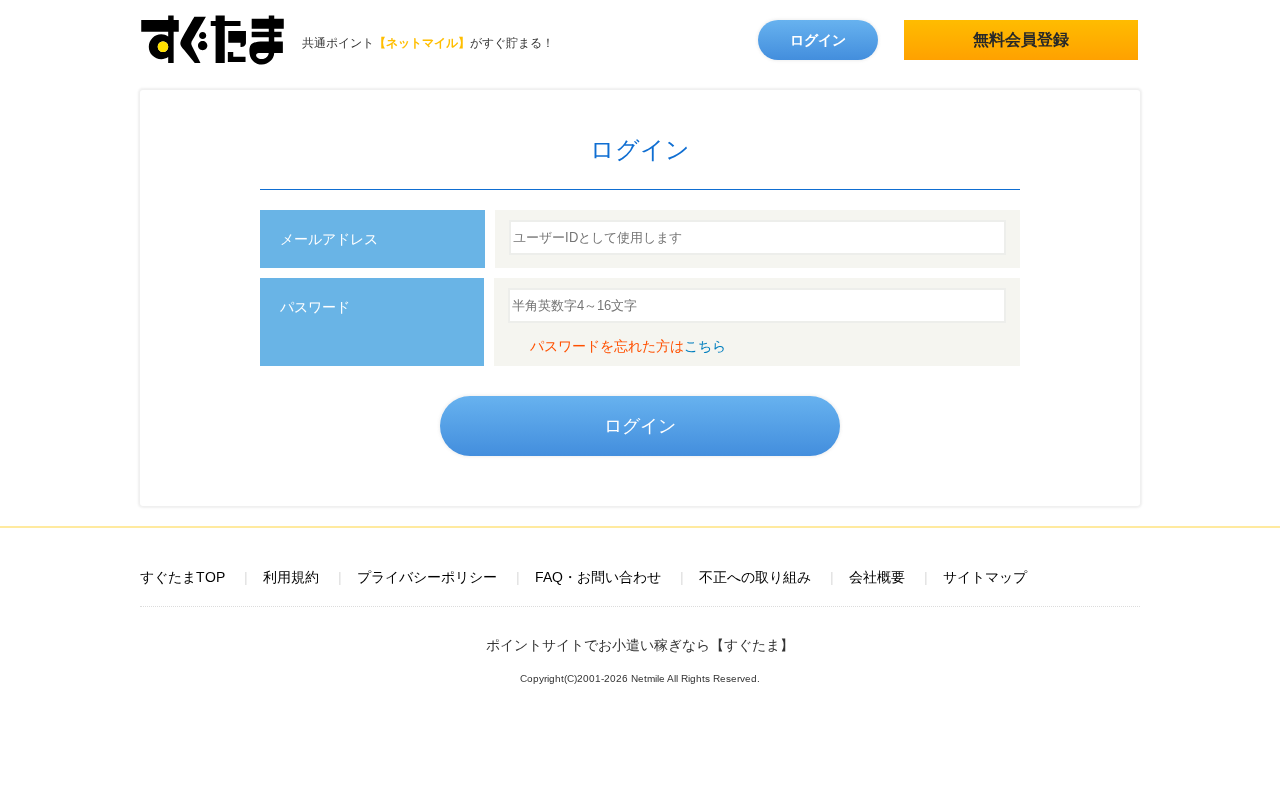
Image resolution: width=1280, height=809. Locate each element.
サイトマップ (985, 577)
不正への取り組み (755, 577)
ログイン (818, 40)
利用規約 (291, 577)
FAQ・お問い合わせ (598, 577)
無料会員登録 (1021, 39)
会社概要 (877, 577)
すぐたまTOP (182, 577)
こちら (705, 346)
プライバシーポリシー (427, 577)
